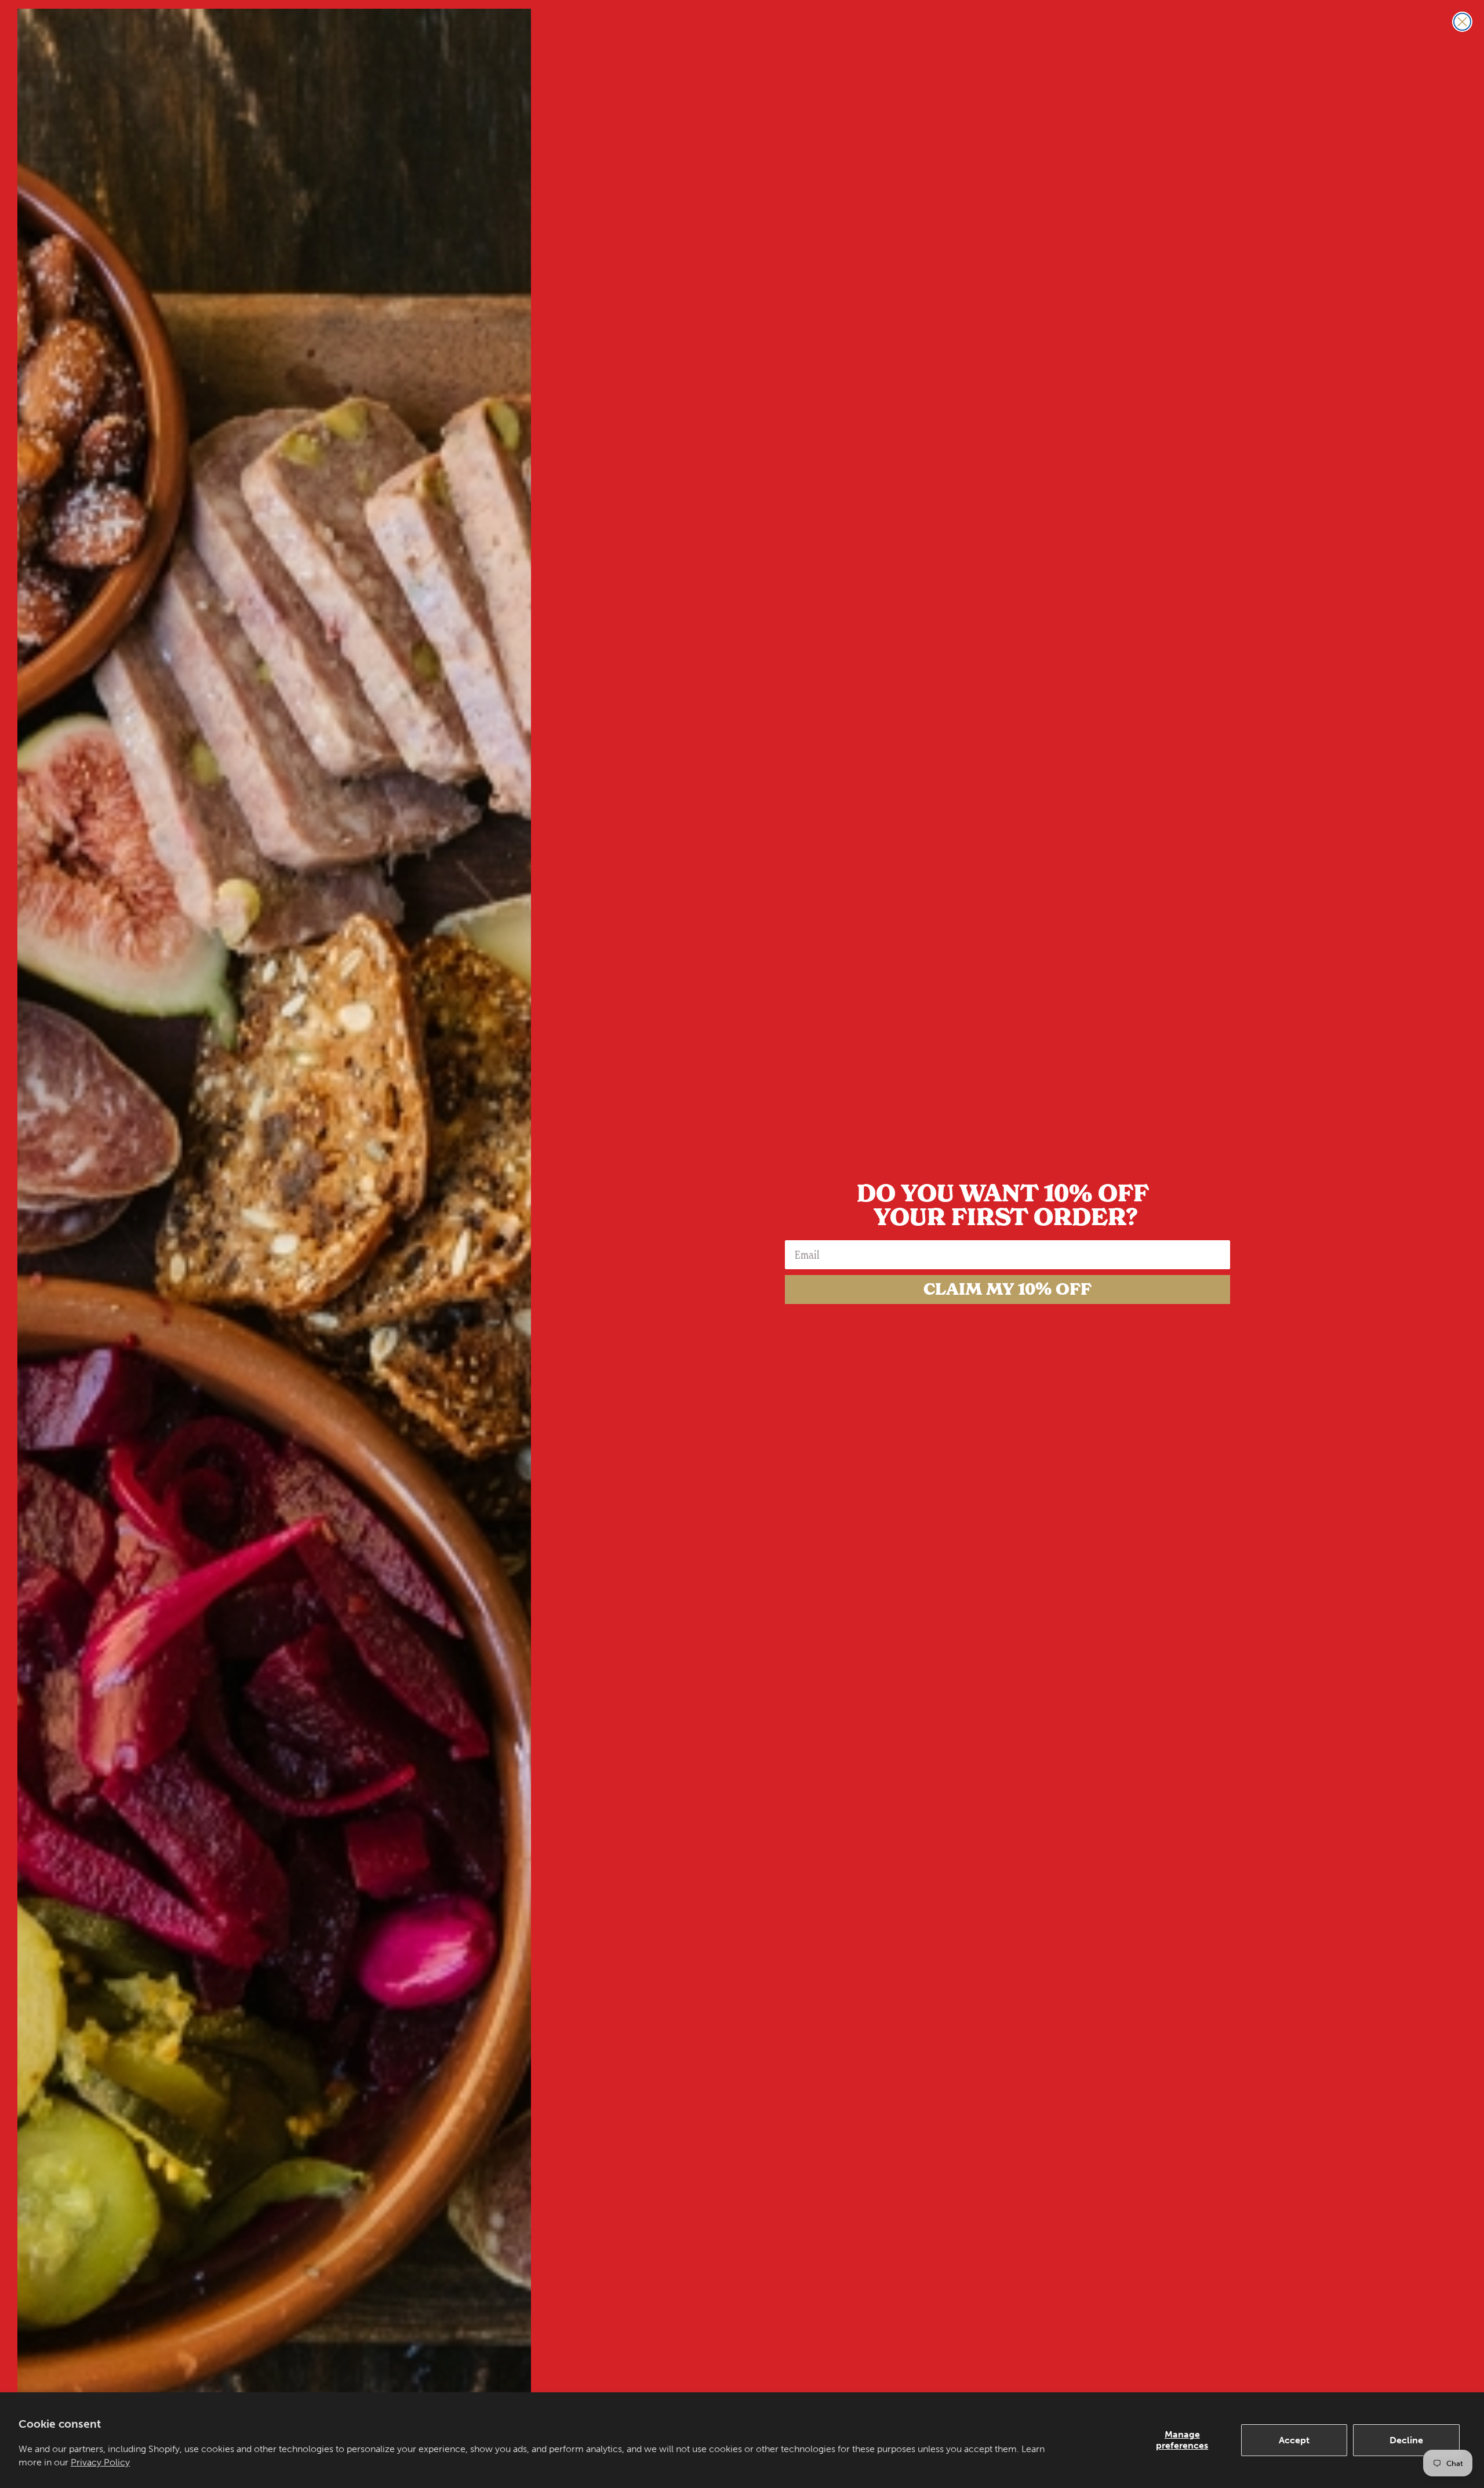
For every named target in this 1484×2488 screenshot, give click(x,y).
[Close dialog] (1462, 22)
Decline (1406, 2440)
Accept (1294, 2440)
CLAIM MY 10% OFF (1007, 1289)
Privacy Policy (100, 2462)
